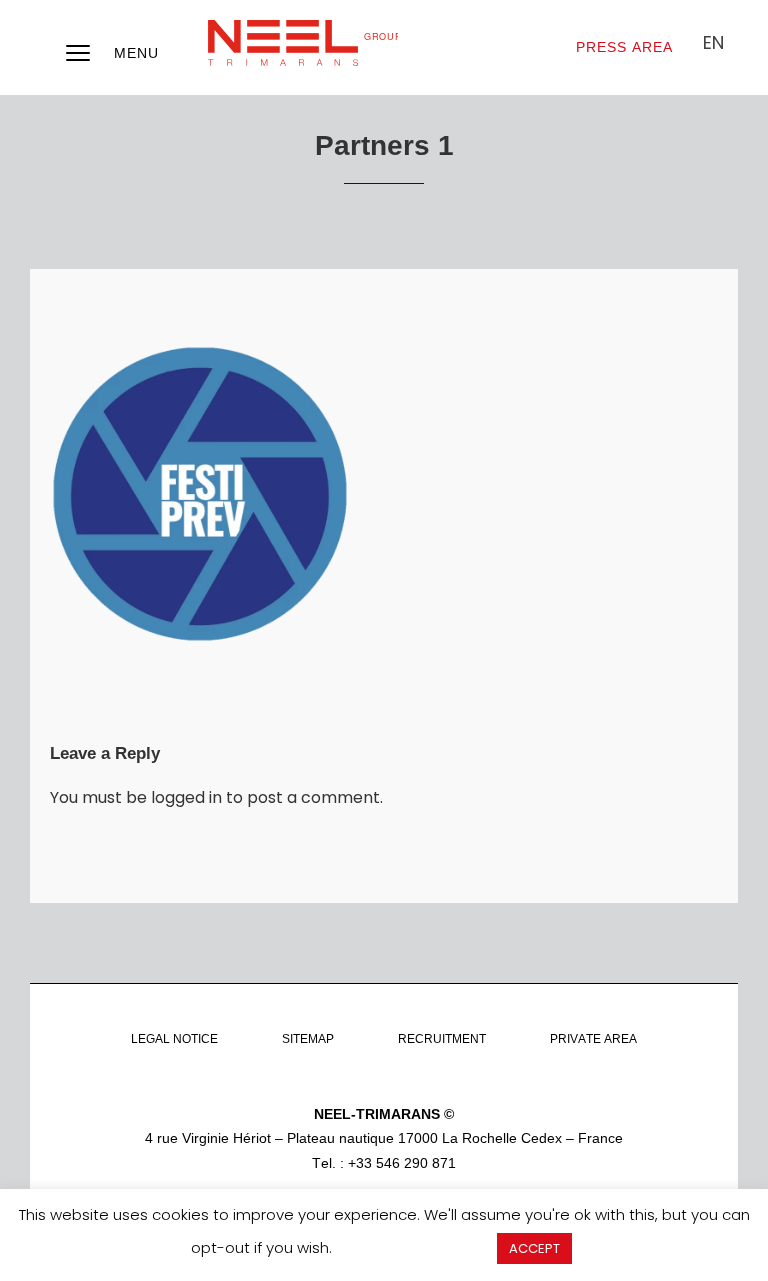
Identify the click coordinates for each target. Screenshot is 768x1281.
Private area (593, 1039)
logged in (186, 797)
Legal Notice (174, 1039)
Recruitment (442, 1039)
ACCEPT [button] (534, 1248)
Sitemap (308, 1039)
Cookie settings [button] (414, 1247)
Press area (624, 47)
